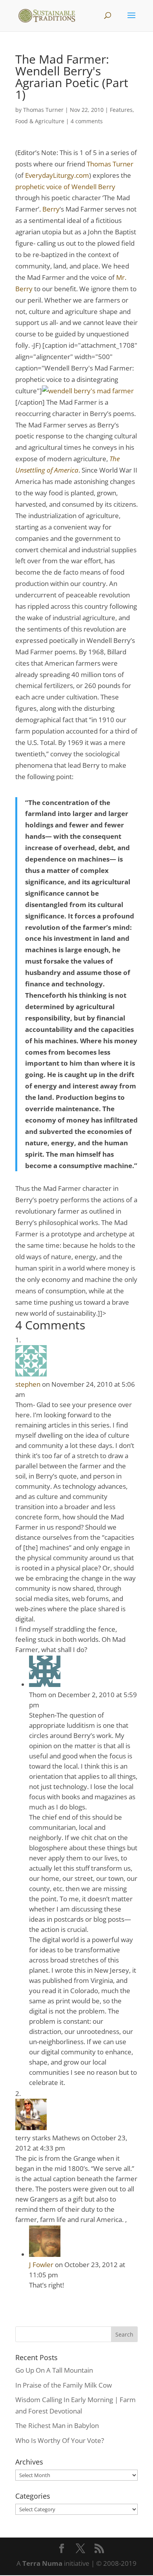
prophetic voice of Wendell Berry (65, 187)
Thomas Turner (43, 110)
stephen (28, 1384)
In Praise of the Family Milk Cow (64, 2385)
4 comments (87, 121)
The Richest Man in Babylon (57, 2425)
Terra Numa (42, 2563)
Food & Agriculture (40, 121)
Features (121, 110)
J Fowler (41, 2265)
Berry (51, 209)
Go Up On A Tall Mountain (54, 2370)
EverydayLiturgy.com (57, 175)
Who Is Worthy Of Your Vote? (60, 2440)
